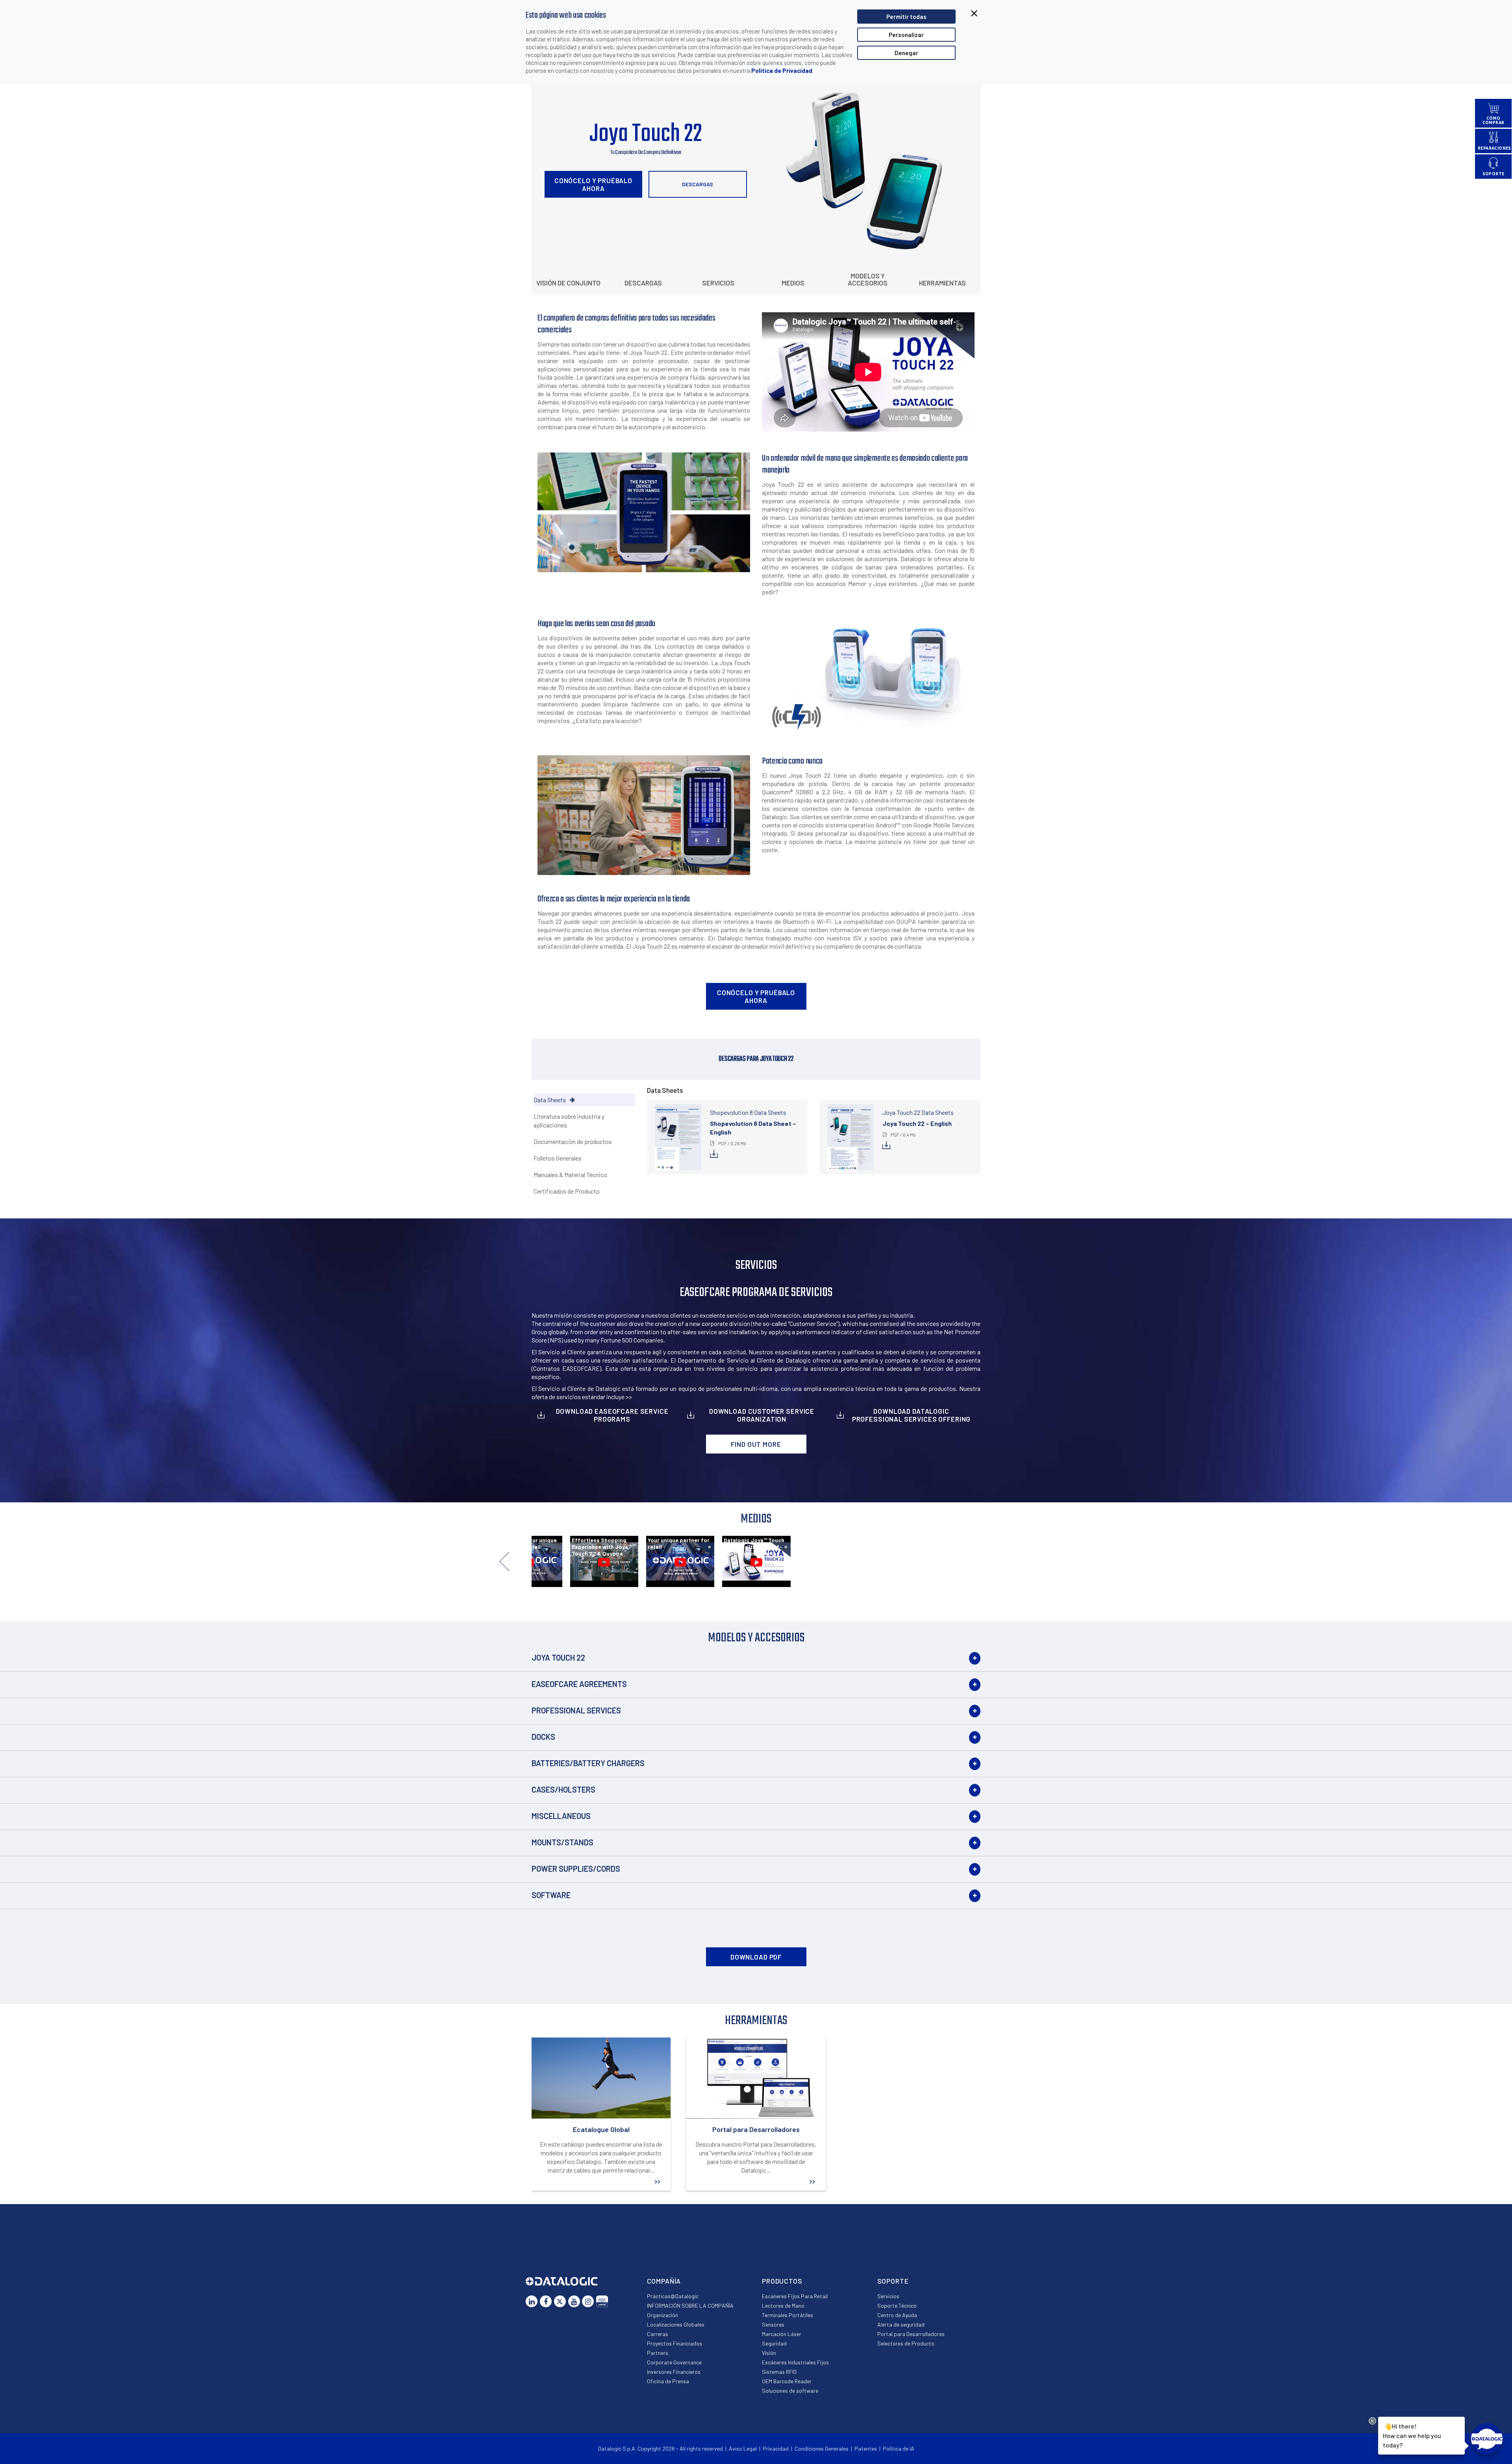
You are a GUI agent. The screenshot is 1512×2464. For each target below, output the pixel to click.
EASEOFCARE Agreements (579, 1684)
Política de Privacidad (782, 70)
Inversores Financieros (674, 2372)
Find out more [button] (756, 1444)
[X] (560, 2301)
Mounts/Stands (562, 1842)
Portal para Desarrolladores (911, 2334)
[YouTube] (574, 2301)
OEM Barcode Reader (787, 2381)
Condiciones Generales (822, 2448)
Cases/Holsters (563, 1789)
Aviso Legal (743, 2448)
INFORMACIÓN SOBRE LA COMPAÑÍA (690, 2305)
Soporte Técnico (897, 2305)
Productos (782, 2281)
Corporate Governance (674, 2362)
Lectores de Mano (783, 2305)
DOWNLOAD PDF (756, 1957)
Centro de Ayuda (897, 2315)
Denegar (906, 53)
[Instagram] (588, 2301)
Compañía (664, 2281)
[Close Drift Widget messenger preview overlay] (1372, 2421)
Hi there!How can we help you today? (1411, 2435)
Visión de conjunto (568, 283)
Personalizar (906, 35)
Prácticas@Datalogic (673, 2296)
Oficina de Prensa (668, 2381)
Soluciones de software (790, 2391)
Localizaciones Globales (676, 2324)
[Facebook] (546, 2301)
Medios (793, 283)
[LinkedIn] (532, 2301)
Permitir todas (906, 17)
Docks (543, 1737)
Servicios (718, 283)
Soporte (893, 2281)
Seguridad (774, 2343)
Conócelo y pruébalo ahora (593, 184)
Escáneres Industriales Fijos (795, 2362)
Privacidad (776, 2448)
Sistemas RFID (779, 2372)
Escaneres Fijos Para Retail (795, 2296)
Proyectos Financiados (674, 2343)
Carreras (658, 2334)
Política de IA (899, 2448)
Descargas (698, 184)
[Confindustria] (602, 2301)
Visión (769, 2353)
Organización (662, 2315)
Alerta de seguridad (901, 2324)
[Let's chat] (1487, 2439)
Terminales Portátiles (787, 2315)
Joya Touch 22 (558, 1657)
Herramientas (942, 283)
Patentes (866, 2448)
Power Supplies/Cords (576, 1869)
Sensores (773, 2324)
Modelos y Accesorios (868, 279)
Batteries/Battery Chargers (588, 1763)
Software (551, 1895)
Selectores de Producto (906, 2343)
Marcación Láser (782, 2334)
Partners (658, 2353)
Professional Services (576, 1710)
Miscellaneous (561, 1816)
